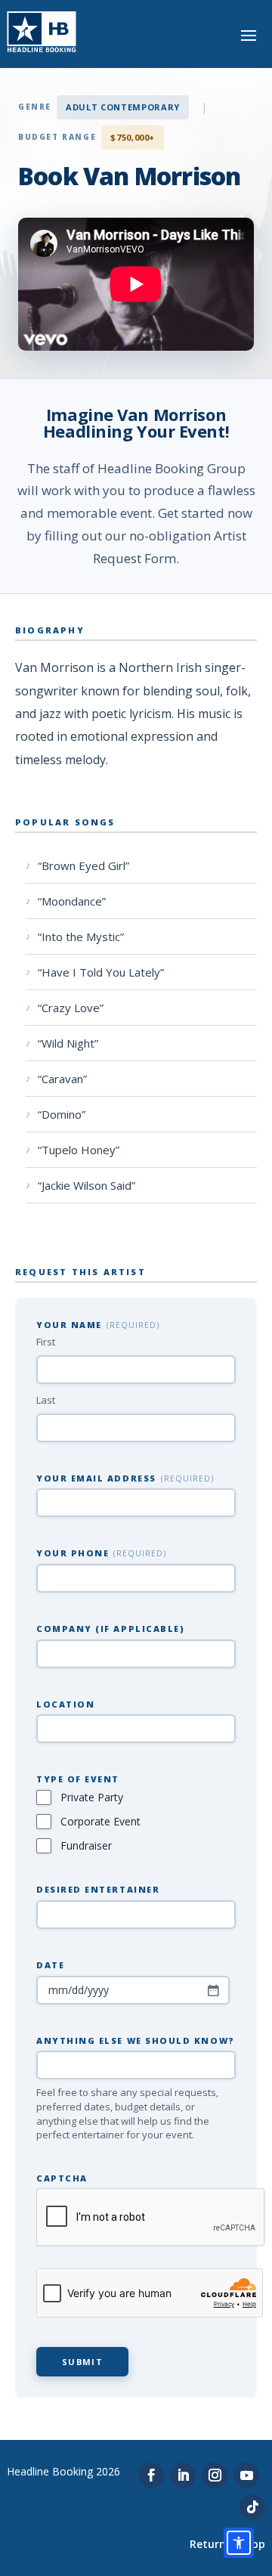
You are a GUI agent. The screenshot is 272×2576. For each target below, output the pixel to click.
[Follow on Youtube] (246, 2475)
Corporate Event (100, 1821)
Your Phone (101, 1553)
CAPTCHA (62, 2178)
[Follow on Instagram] (215, 2475)
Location (65, 1704)
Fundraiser (86, 1845)
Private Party (92, 1797)
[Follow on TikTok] (252, 2507)
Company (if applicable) (110, 1629)
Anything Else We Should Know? (136, 2040)
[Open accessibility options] (239, 2543)
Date (50, 1965)
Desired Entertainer (98, 1889)
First (46, 1342)
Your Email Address (125, 1478)
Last (46, 1400)
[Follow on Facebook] (151, 2475)
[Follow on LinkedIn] (183, 2475)
